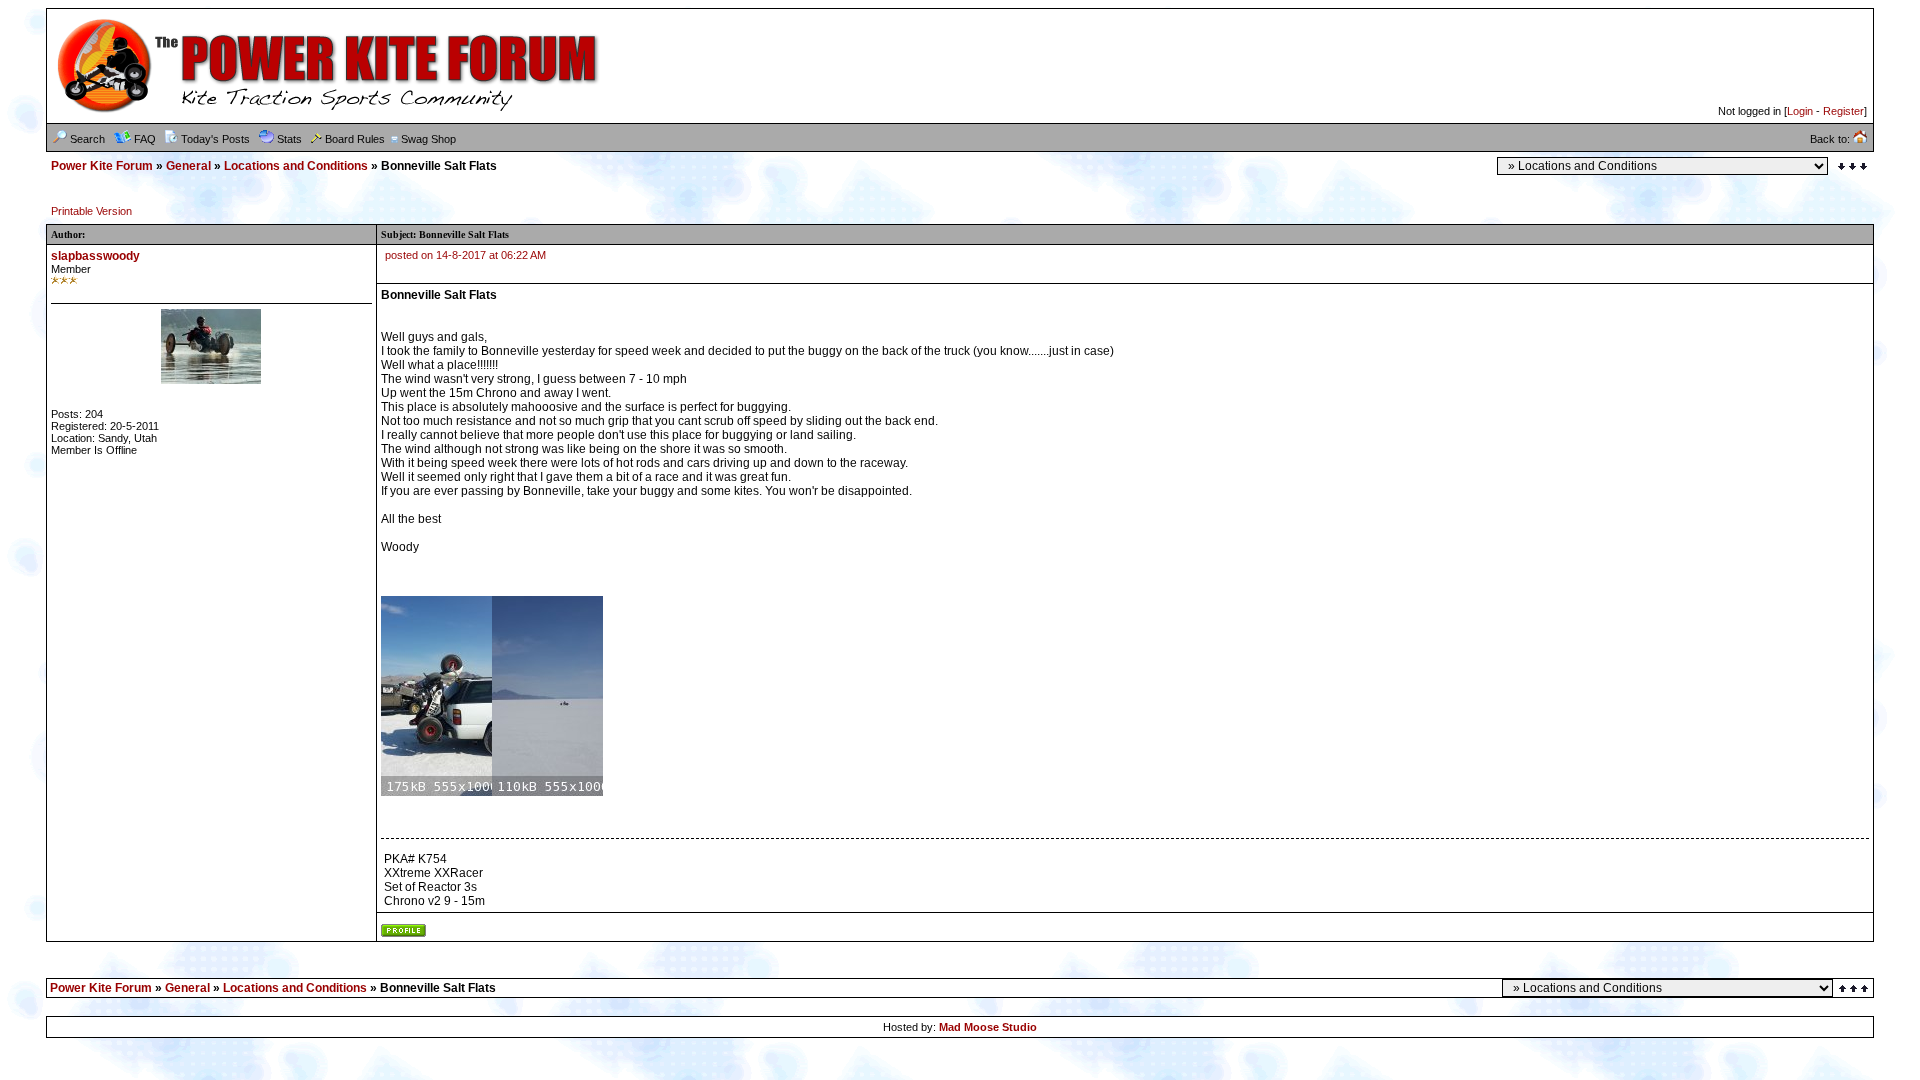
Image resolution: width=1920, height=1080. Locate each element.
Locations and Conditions (296, 166)
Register (1843, 111)
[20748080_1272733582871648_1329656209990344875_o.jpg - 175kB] (436, 792)
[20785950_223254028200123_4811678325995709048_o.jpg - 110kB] (547, 792)
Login (1800, 111)
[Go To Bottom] (1852, 166)
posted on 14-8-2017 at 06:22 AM (465, 255)
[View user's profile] (403, 933)
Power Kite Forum (102, 166)
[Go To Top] (1855, 988)
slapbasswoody (95, 256)
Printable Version (91, 211)
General (188, 166)
